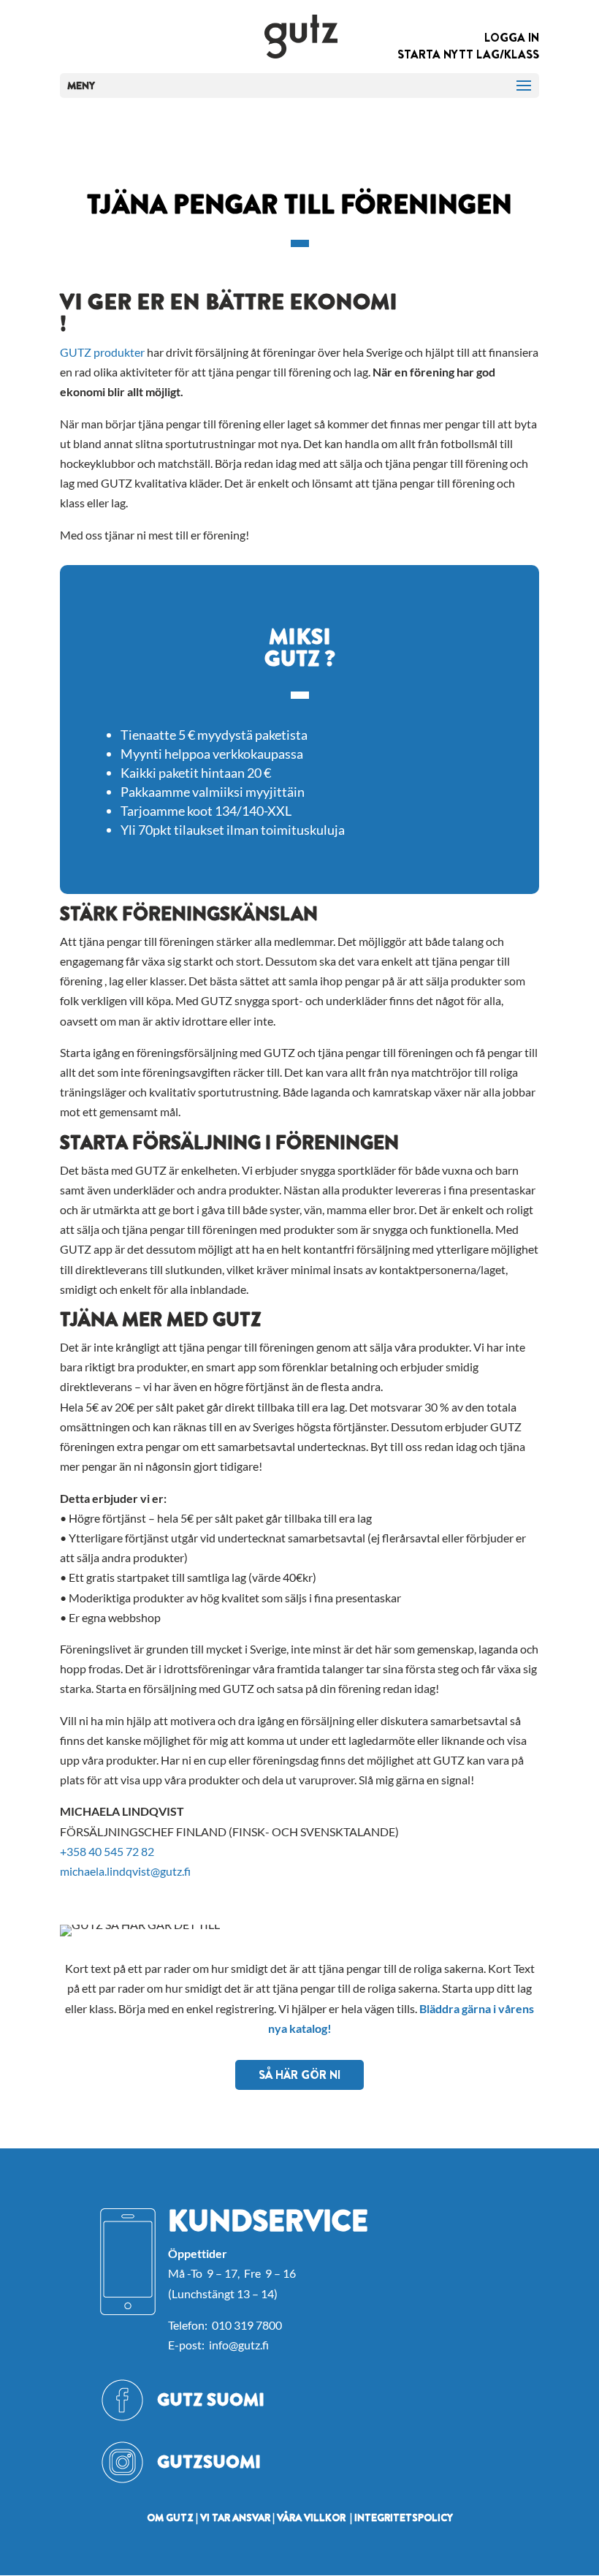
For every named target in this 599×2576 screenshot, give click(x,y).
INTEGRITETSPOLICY (404, 2518)
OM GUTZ (170, 2518)
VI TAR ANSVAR (235, 2518)
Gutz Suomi (211, 2400)
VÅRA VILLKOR (311, 2518)
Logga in (512, 38)
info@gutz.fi (239, 2345)
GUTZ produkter (102, 352)
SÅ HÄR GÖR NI (299, 2075)
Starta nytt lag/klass (468, 54)
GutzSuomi (209, 2462)
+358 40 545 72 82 (107, 1851)
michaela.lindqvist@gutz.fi (125, 1871)
